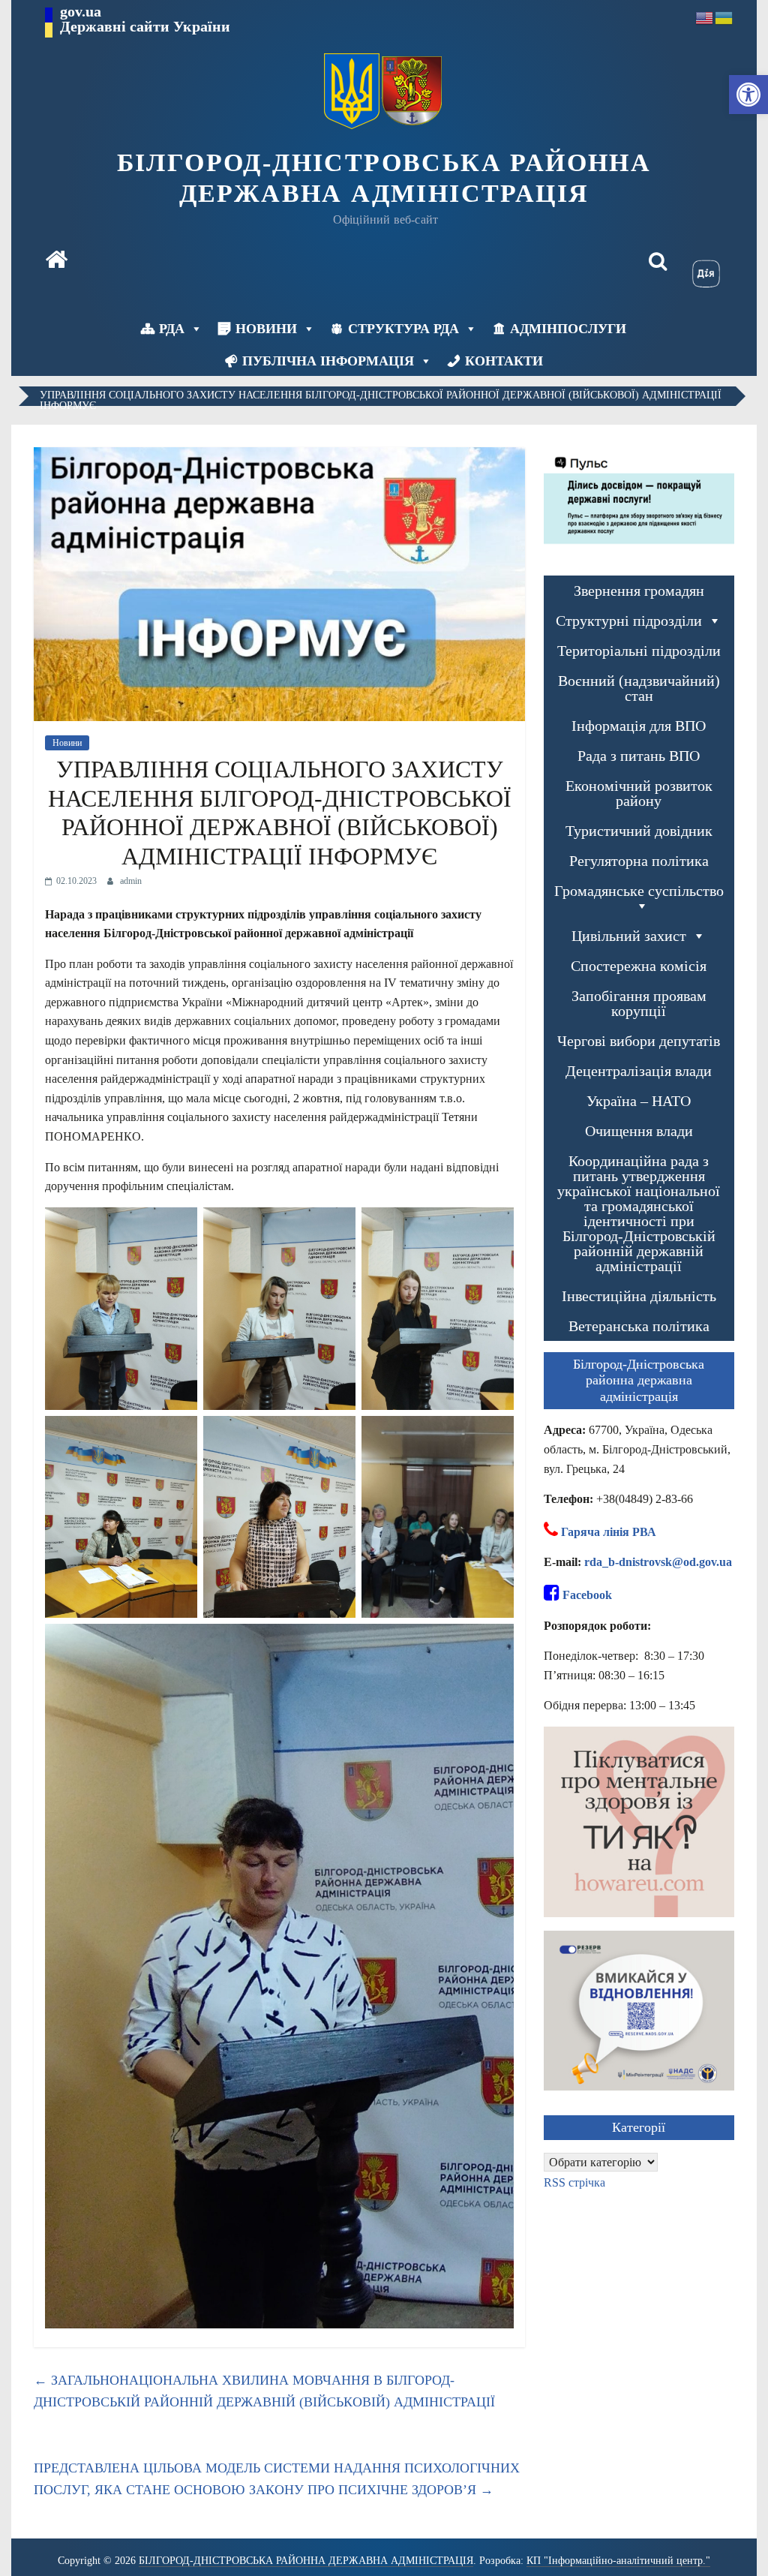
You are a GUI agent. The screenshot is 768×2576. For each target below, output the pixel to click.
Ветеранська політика (639, 1326)
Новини (266, 329)
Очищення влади (639, 1131)
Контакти (504, 361)
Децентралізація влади (639, 1071)
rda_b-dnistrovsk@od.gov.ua (658, 1562)
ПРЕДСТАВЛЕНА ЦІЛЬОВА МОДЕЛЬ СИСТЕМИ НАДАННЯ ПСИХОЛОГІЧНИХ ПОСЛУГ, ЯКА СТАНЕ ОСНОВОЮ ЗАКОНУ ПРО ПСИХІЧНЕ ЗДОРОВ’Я (277, 2479)
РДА (172, 329)
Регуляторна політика (639, 861)
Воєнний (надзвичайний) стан (639, 688)
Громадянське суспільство (639, 891)
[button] (748, 95)
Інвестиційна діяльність (639, 1296)
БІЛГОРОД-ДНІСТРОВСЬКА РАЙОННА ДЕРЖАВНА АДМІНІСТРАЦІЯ (384, 178)
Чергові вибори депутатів (639, 1041)
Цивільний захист (629, 936)
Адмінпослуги (568, 329)
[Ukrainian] (724, 17)
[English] (705, 17)
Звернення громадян (639, 591)
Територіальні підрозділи (639, 651)
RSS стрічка (574, 2182)
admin (131, 881)
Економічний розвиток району (639, 793)
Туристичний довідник (639, 831)
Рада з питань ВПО (639, 756)
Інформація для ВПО (639, 726)
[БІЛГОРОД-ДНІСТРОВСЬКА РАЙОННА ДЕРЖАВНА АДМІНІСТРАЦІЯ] (56, 261)
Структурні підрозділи (629, 621)
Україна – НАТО (639, 1101)
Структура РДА (403, 329)
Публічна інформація (328, 361)
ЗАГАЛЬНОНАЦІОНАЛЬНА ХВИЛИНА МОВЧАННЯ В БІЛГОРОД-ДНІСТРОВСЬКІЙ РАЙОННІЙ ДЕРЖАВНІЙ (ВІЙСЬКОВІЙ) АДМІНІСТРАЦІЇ (264, 2391)
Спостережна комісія (639, 966)
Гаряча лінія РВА (609, 1532)
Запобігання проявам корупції (639, 1003)
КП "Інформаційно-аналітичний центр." (618, 2561)
